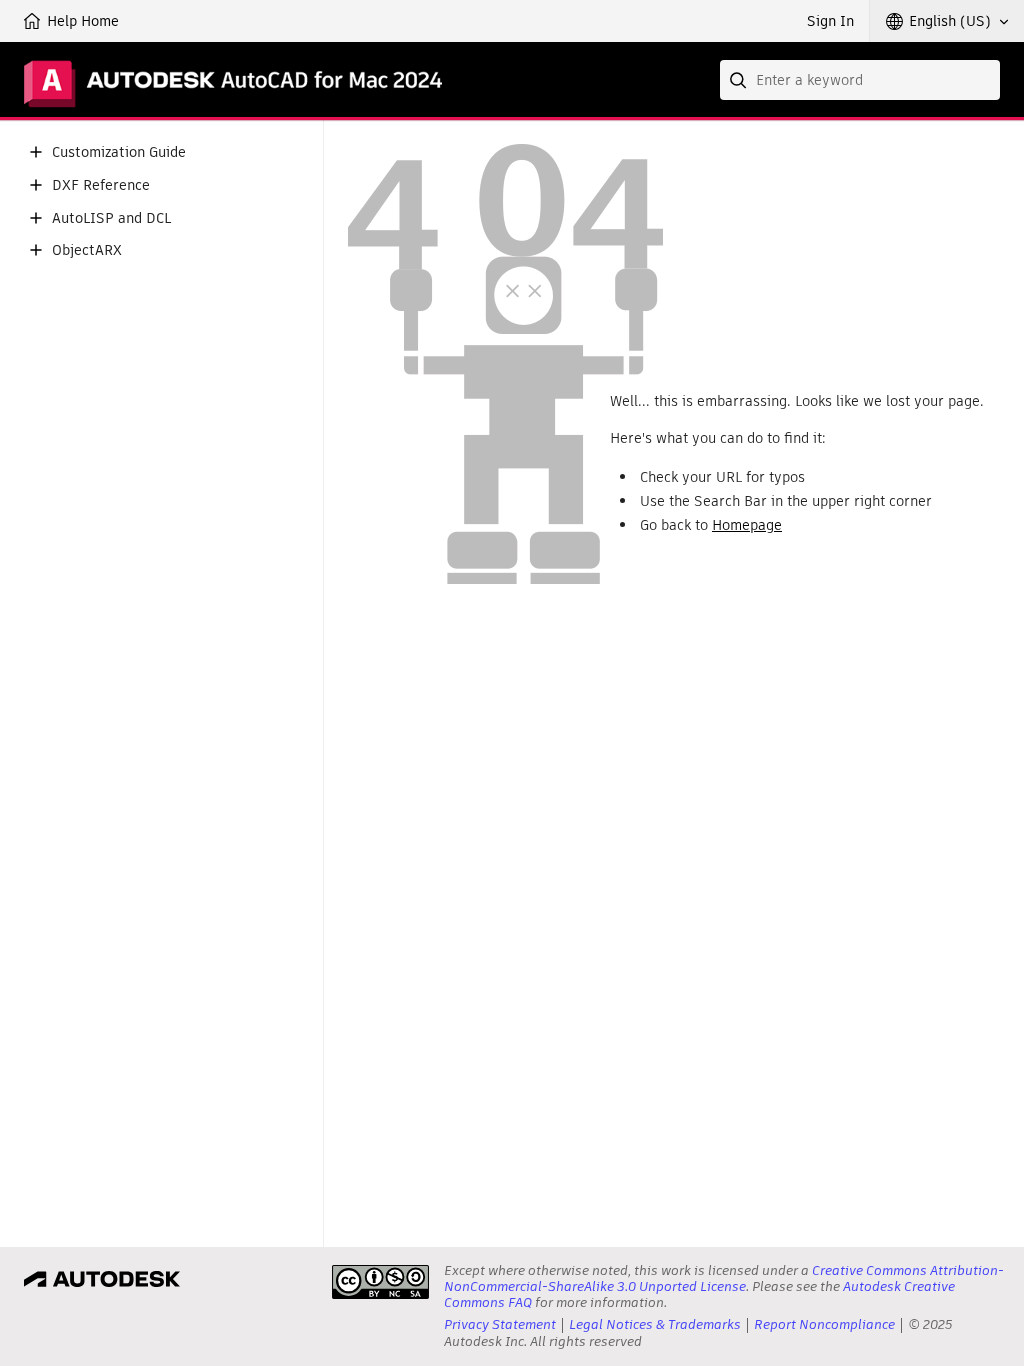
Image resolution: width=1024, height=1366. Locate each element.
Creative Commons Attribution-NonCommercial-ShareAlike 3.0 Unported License (724, 1278)
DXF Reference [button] (101, 185)
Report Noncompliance (824, 1324)
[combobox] (860, 80)
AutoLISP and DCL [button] (111, 218)
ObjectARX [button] (87, 250)
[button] (947, 21)
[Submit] (740, 80)
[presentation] (380, 1282)
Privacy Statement (500, 1324)
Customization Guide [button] (119, 152)
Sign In (830, 21)
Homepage (747, 525)
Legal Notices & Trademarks (655, 1324)
